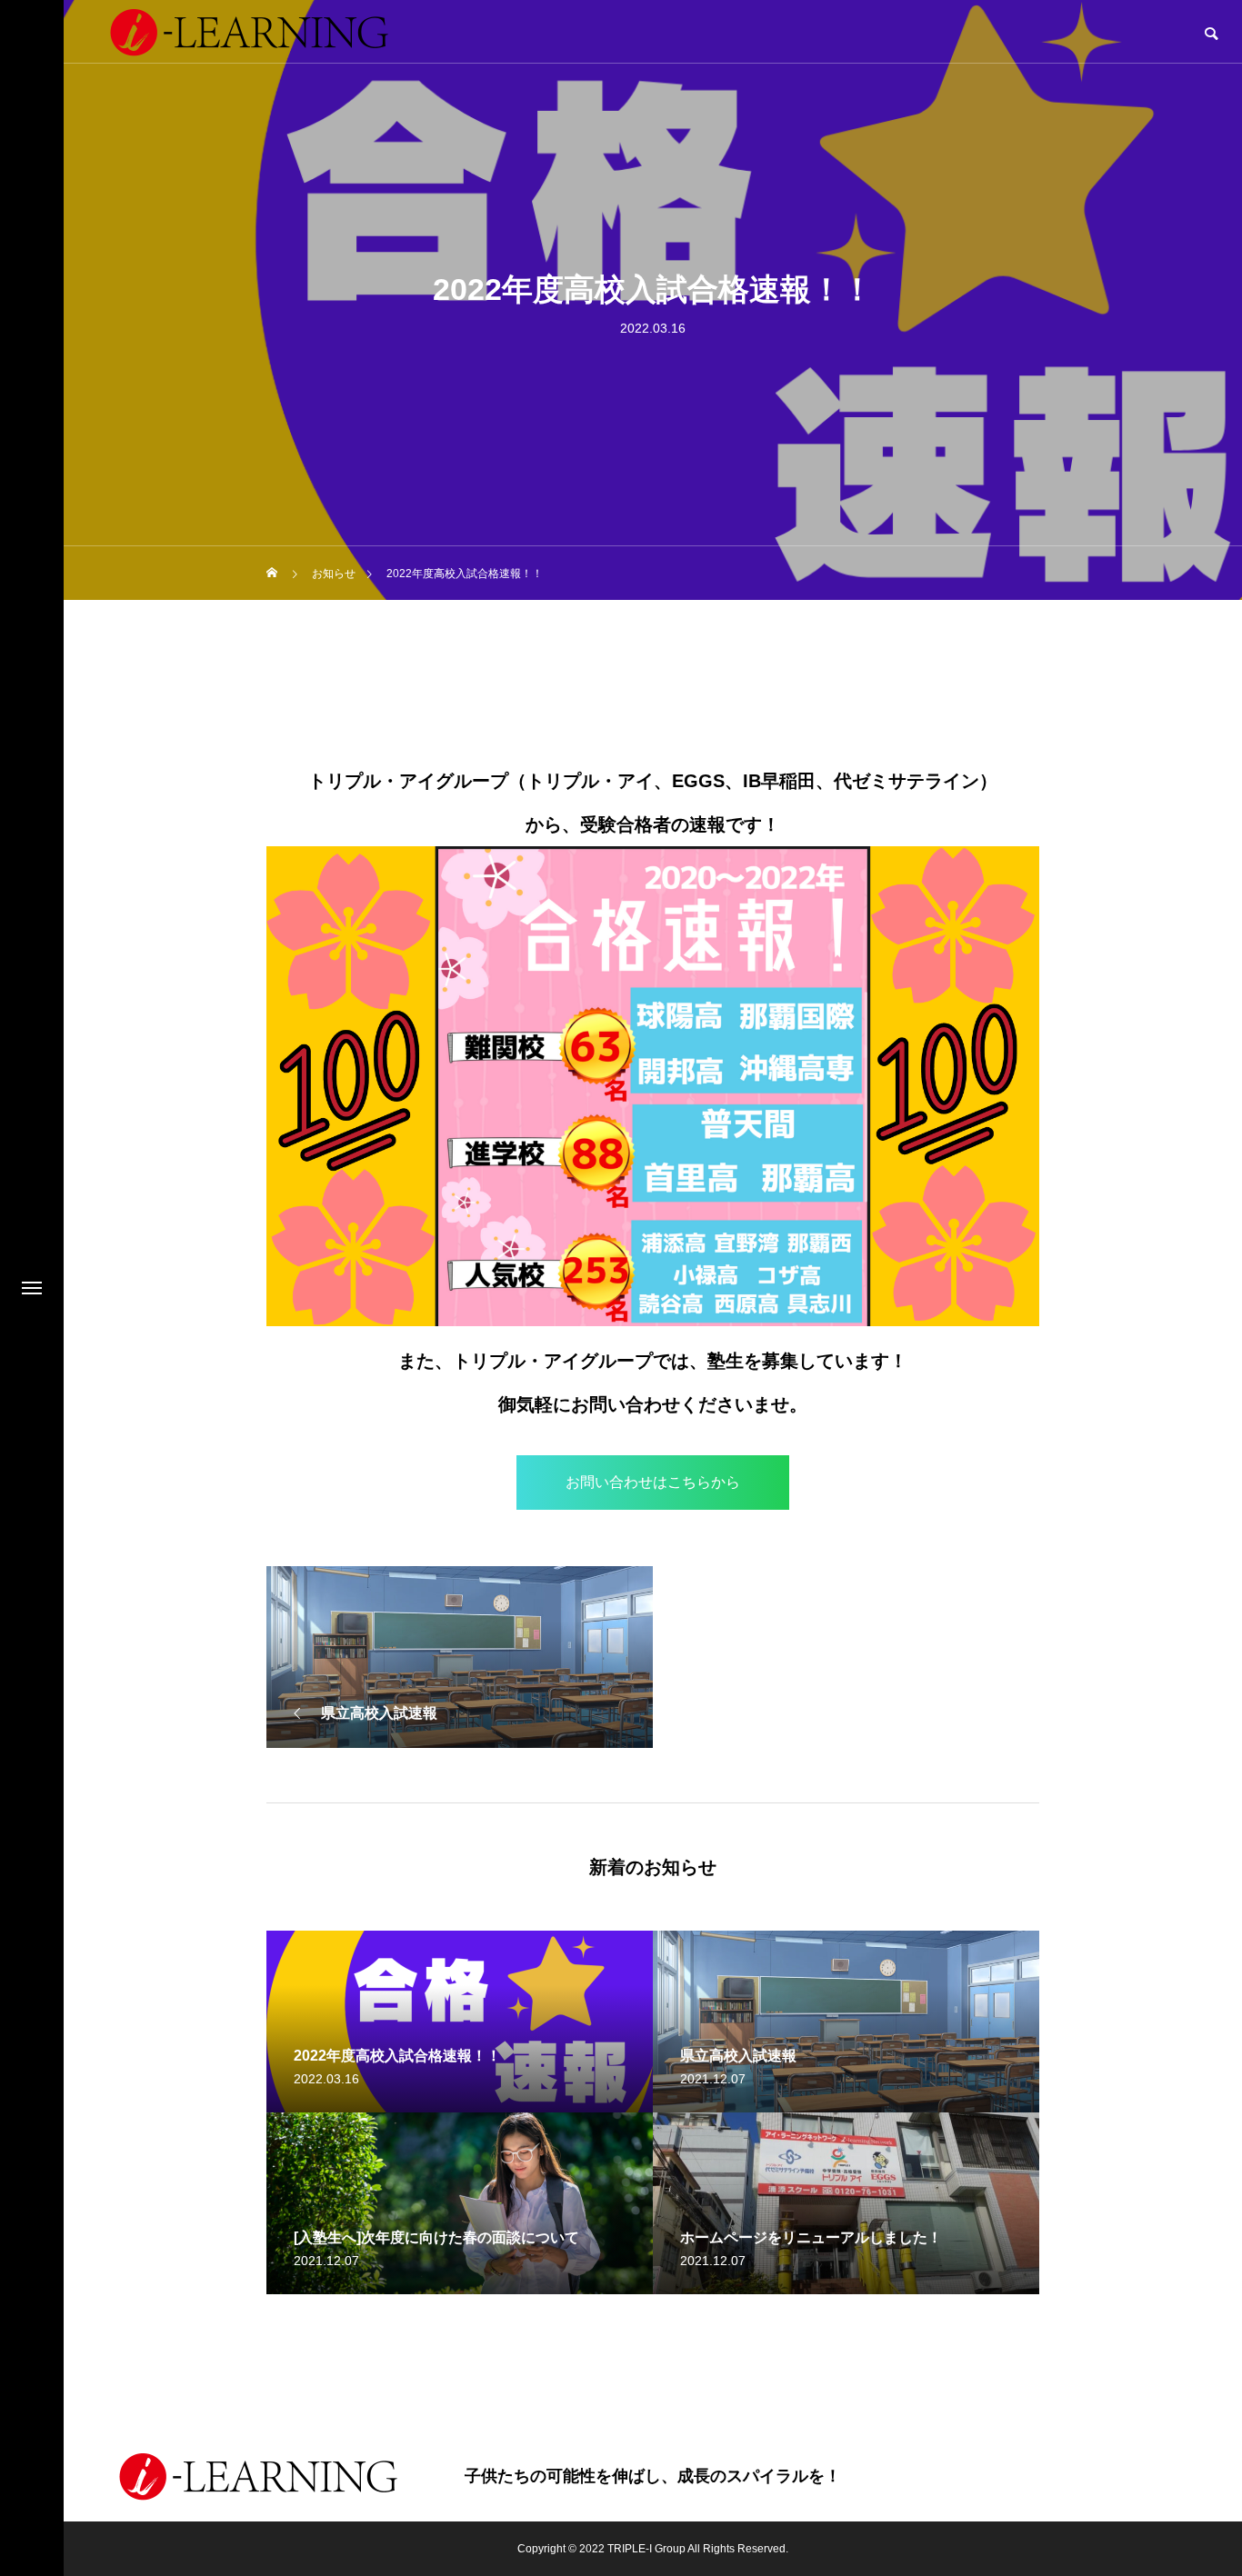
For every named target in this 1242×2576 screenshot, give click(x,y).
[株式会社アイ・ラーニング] (258, 2476)
